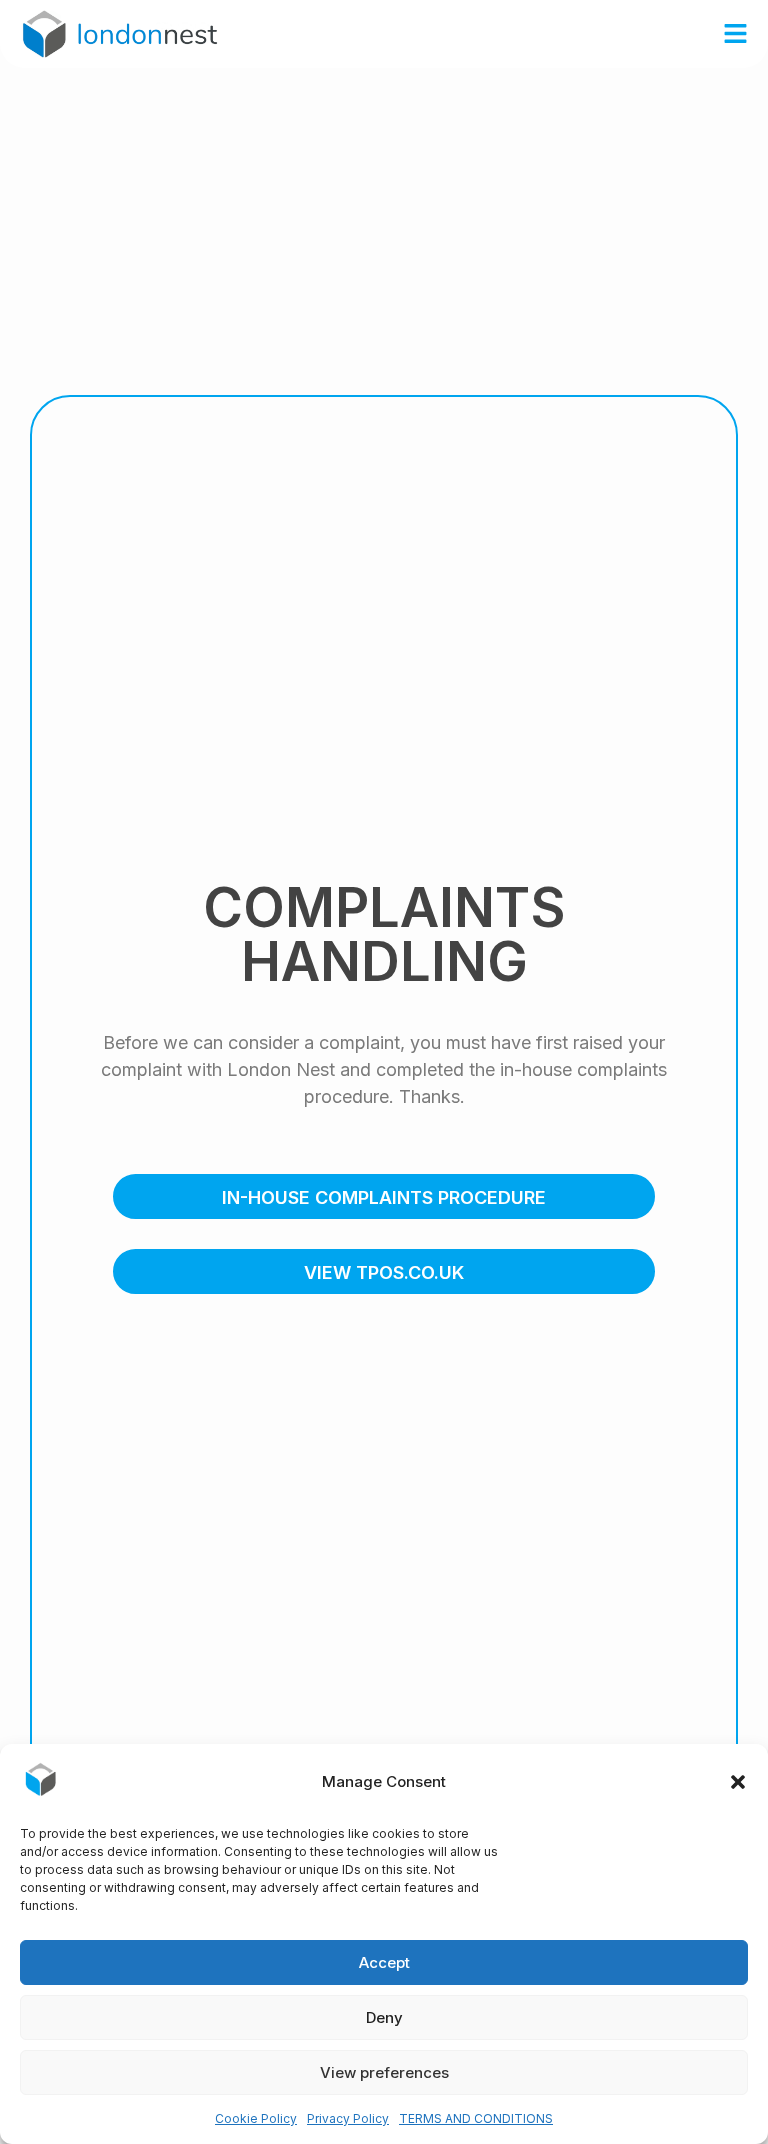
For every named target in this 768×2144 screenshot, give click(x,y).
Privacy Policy (348, 2118)
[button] (738, 1782)
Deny (384, 2017)
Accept (384, 1962)
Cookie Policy (256, 2118)
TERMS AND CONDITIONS (476, 2118)
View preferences (384, 2072)
